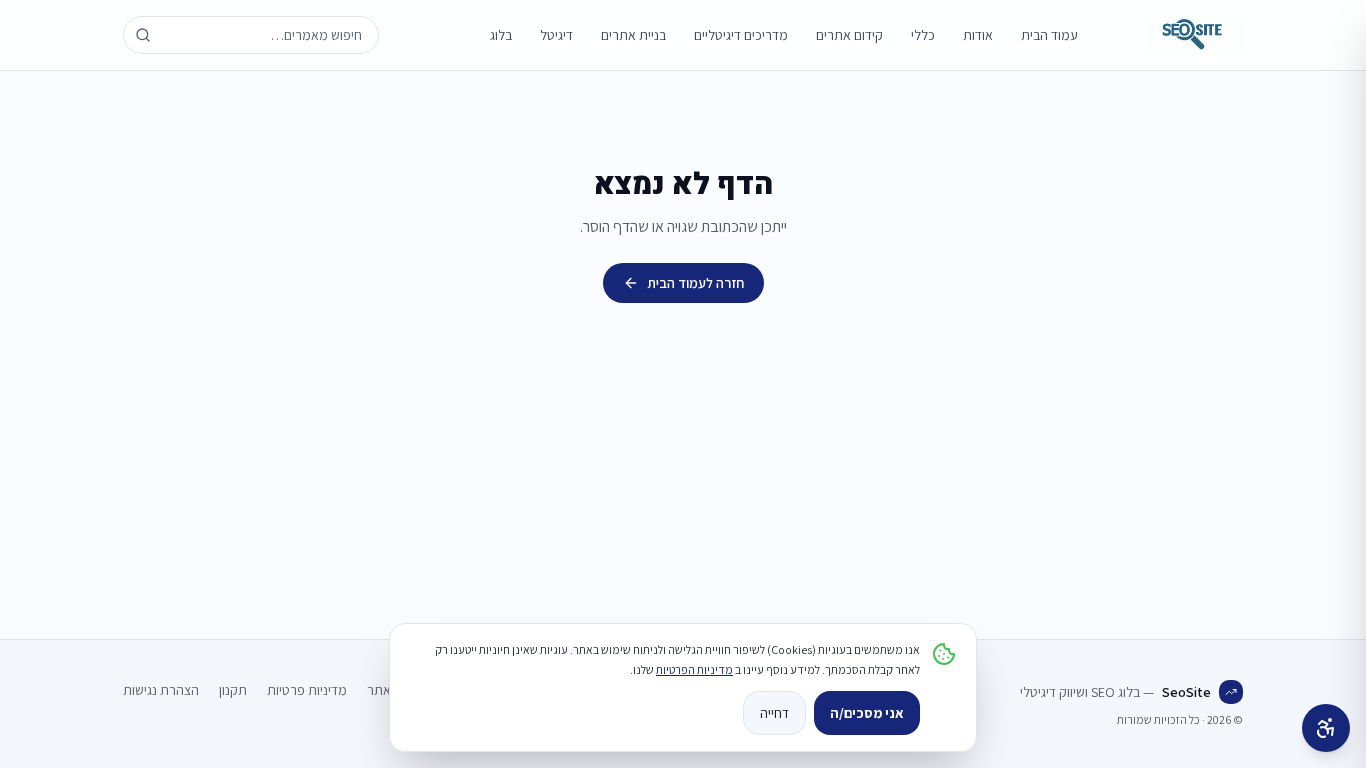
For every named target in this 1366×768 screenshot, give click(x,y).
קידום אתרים (849, 35)
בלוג (501, 35)
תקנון (233, 690)
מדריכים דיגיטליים (741, 35)
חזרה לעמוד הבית (695, 283)
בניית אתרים (633, 35)
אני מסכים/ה (867, 713)
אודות (978, 35)
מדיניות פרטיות (307, 690)
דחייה (774, 713)
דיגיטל (556, 35)
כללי (923, 35)
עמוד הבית (1049, 35)
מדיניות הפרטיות (694, 669)
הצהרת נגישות (161, 690)
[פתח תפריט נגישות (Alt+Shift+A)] (1326, 728)
